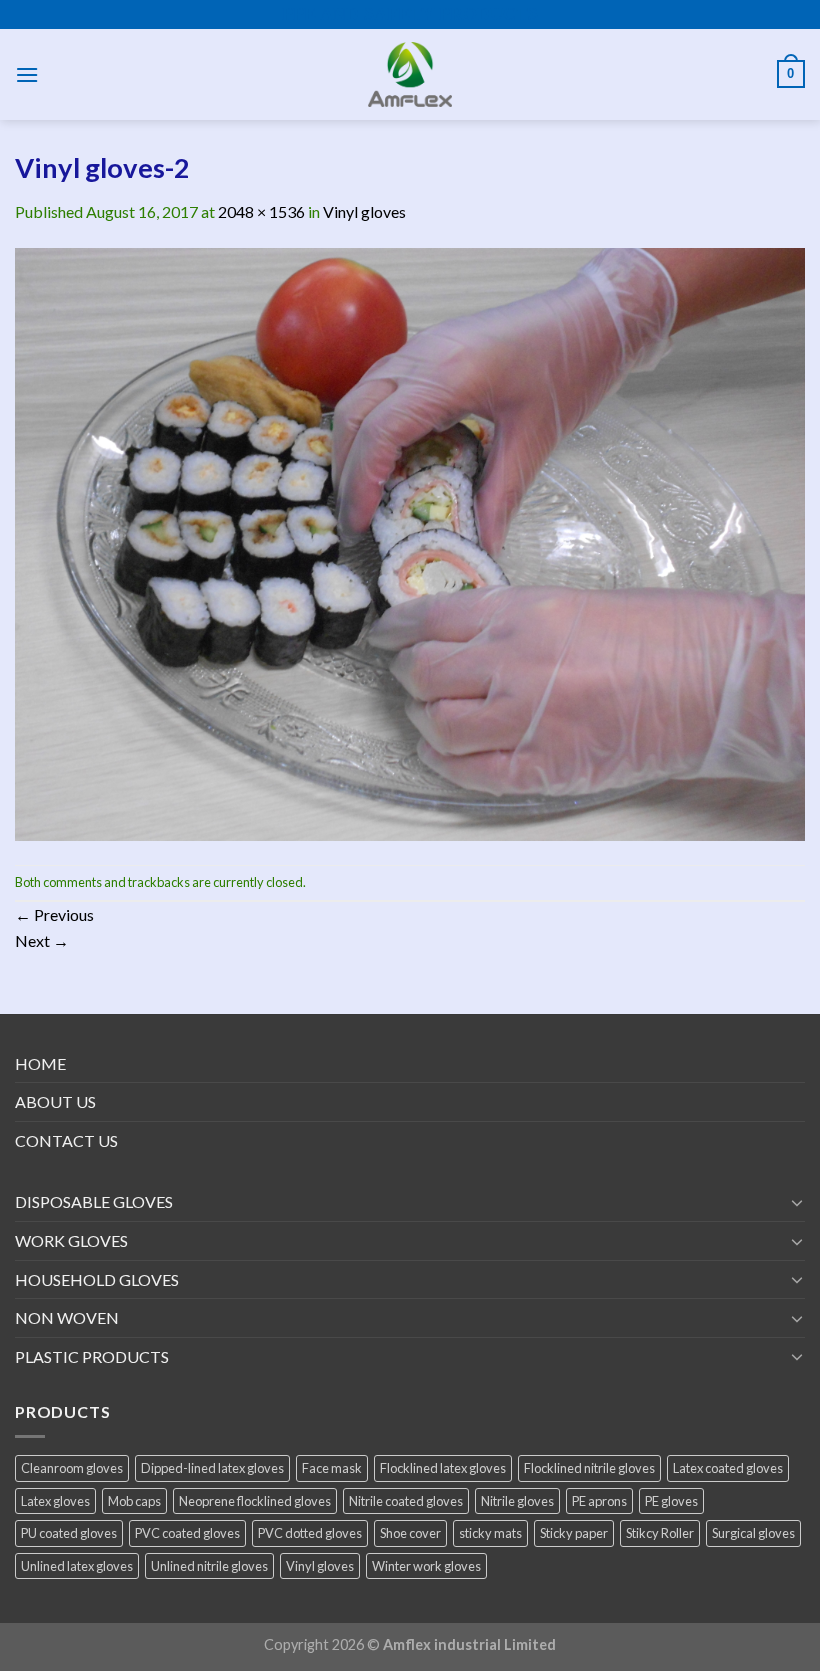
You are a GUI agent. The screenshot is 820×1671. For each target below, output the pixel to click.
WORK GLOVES (71, 1240)
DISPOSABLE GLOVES (94, 1201)
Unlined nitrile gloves (209, 1566)
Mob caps (134, 1501)
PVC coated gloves (187, 1533)
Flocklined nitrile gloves (589, 1468)
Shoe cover (410, 1533)
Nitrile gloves (517, 1501)
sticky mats (490, 1533)
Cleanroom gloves (72, 1468)
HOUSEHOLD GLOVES (97, 1279)
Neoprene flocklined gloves (255, 1501)
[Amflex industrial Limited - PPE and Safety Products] (410, 74)
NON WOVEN (67, 1317)
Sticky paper (574, 1533)
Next (42, 940)
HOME (40, 1063)
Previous (54, 914)
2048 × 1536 (261, 211)
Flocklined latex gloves (443, 1468)
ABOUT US (55, 1101)
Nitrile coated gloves (406, 1501)
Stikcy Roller (660, 1533)
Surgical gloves (753, 1533)
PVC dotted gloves (310, 1533)
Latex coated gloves (728, 1468)
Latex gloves (55, 1501)
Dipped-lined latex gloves (212, 1468)
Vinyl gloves (364, 211)
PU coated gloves (69, 1533)
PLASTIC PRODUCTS (92, 1356)
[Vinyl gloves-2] (410, 542)
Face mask (332, 1468)
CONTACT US (66, 1140)
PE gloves (671, 1501)
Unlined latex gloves (77, 1566)
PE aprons (599, 1501)
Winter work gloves (426, 1566)
